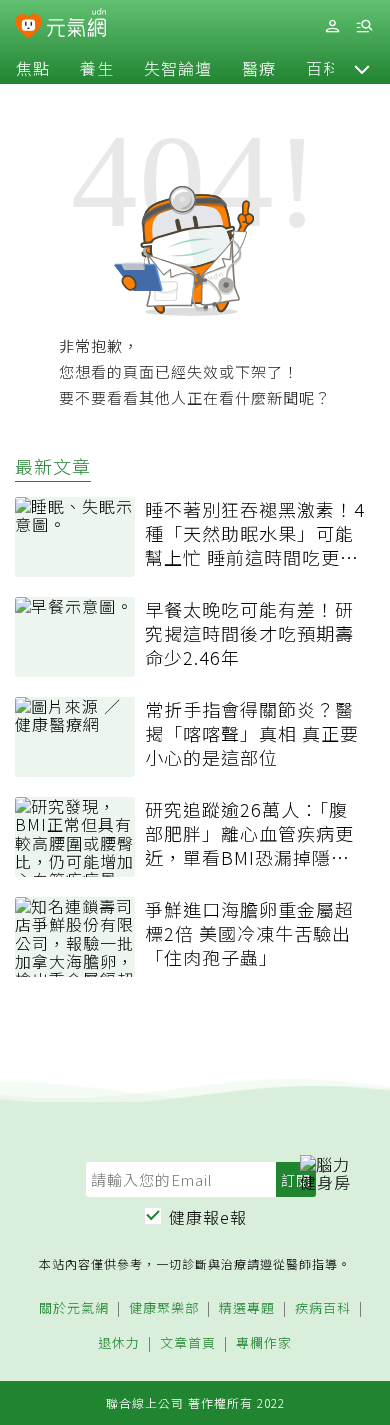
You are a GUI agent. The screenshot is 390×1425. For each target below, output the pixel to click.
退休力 (119, 1343)
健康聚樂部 (164, 1308)
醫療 (259, 68)
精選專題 (247, 1308)
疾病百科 (323, 1308)
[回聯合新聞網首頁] (28, 28)
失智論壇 (178, 68)
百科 (323, 68)
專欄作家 (264, 1343)
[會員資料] (332, 26)
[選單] (364, 26)
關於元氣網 (74, 1308)
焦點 (33, 68)
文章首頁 (188, 1343)
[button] (362, 68)
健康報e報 (208, 1217)
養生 (97, 68)
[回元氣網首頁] (76, 25)
